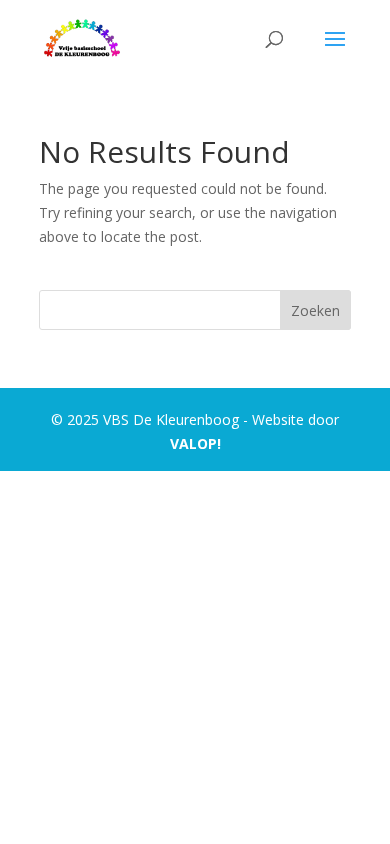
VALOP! (195, 443)
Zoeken (315, 310)
